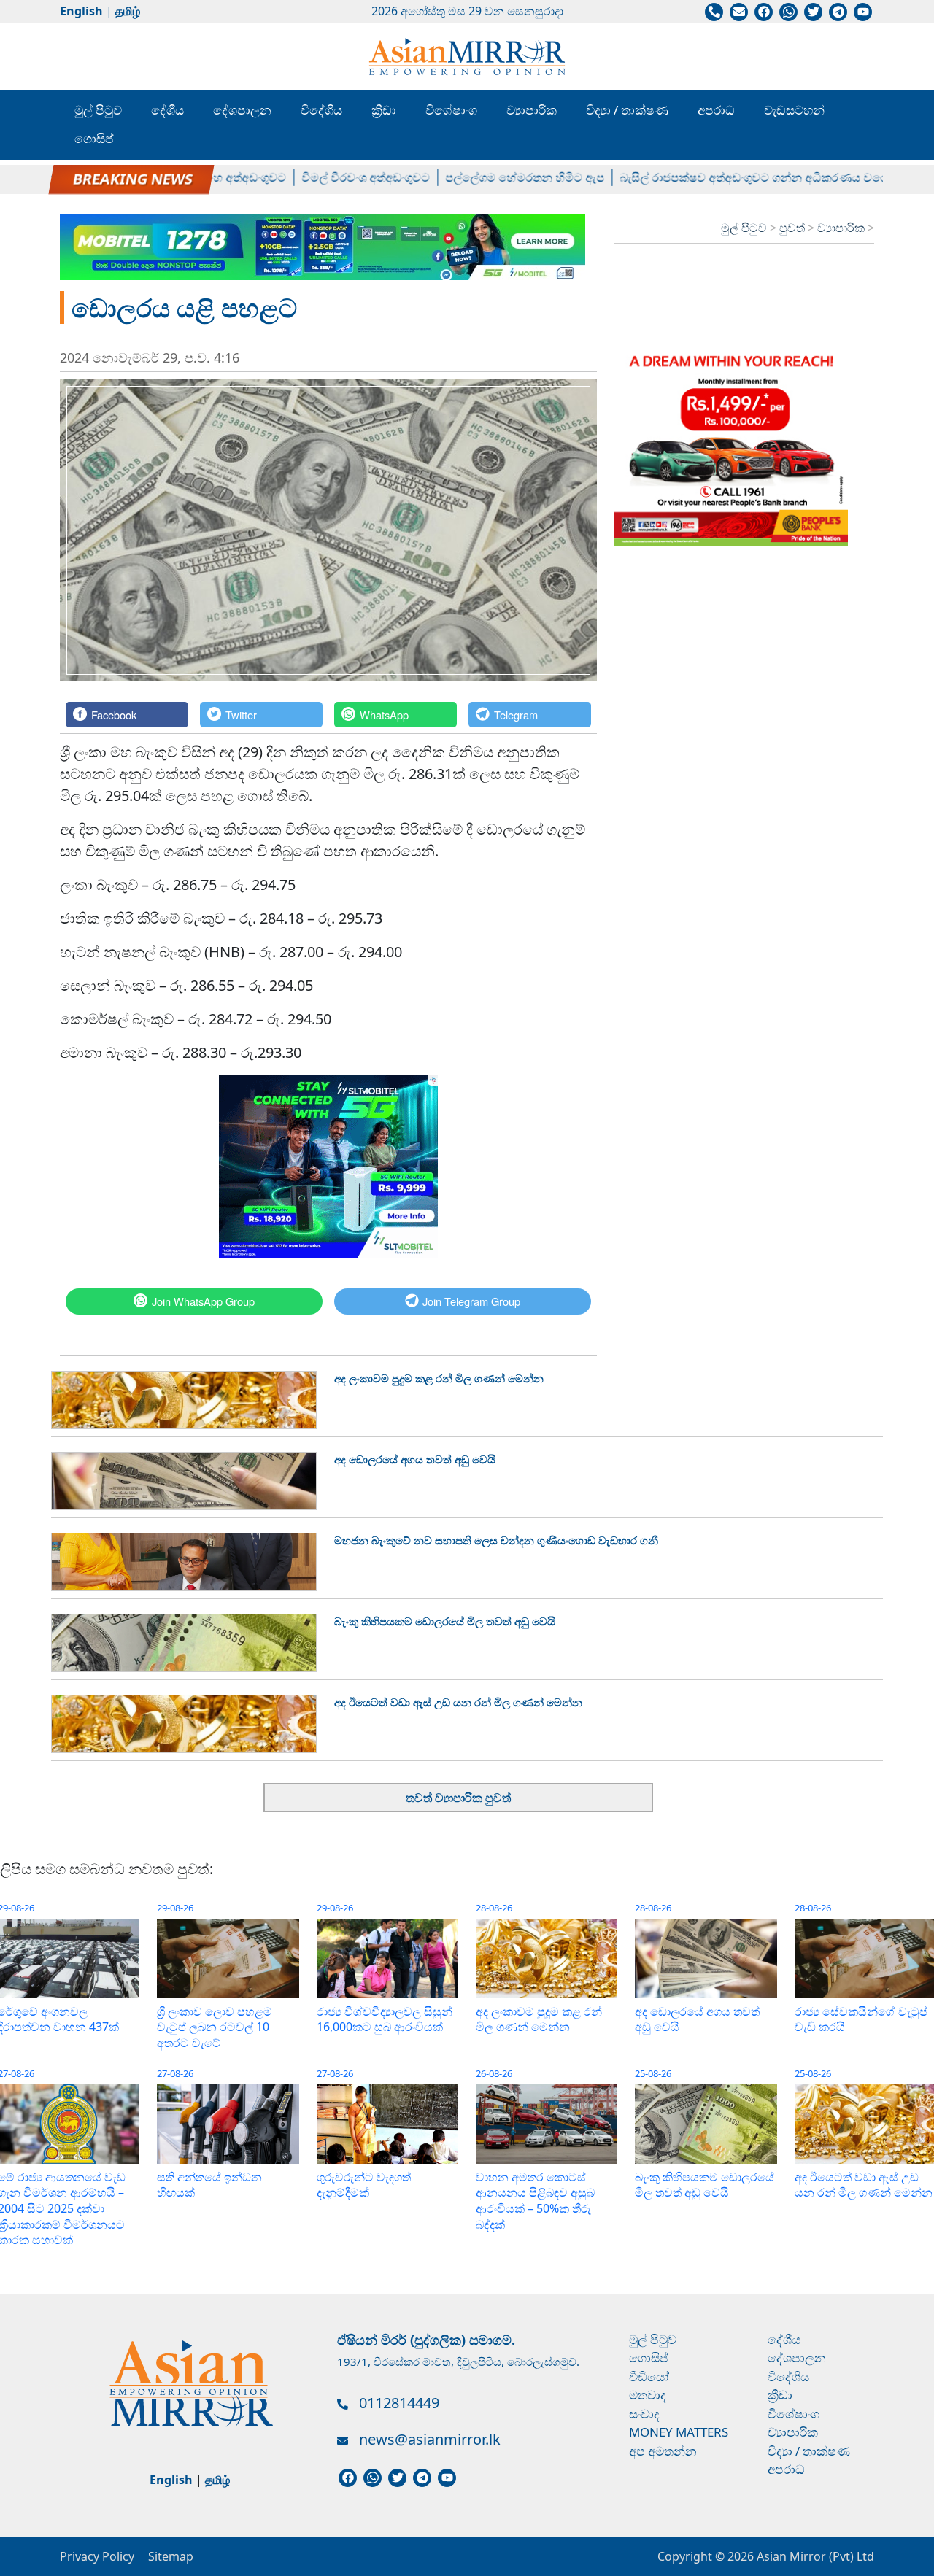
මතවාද (648, 2395)
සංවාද (644, 2414)
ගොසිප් (94, 138)
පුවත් (794, 228)
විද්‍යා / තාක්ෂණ (627, 110)
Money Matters (679, 2432)
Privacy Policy (97, 2556)
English (81, 11)
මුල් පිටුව (98, 110)
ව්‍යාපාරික (532, 110)
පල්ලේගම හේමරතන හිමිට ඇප (482, 177)
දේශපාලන (242, 110)
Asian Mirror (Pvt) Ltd (814, 2556)
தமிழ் (128, 11)
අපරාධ (716, 110)
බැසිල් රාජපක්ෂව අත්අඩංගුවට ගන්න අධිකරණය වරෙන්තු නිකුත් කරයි (752, 177)
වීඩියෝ (649, 2376)
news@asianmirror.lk (430, 2439)
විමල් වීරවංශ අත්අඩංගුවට (323, 177)
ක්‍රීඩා (384, 110)
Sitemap (171, 2556)
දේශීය (167, 110)
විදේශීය (321, 110)
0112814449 (399, 2403)
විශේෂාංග (451, 110)
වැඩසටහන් (794, 110)
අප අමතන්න (663, 2451)
